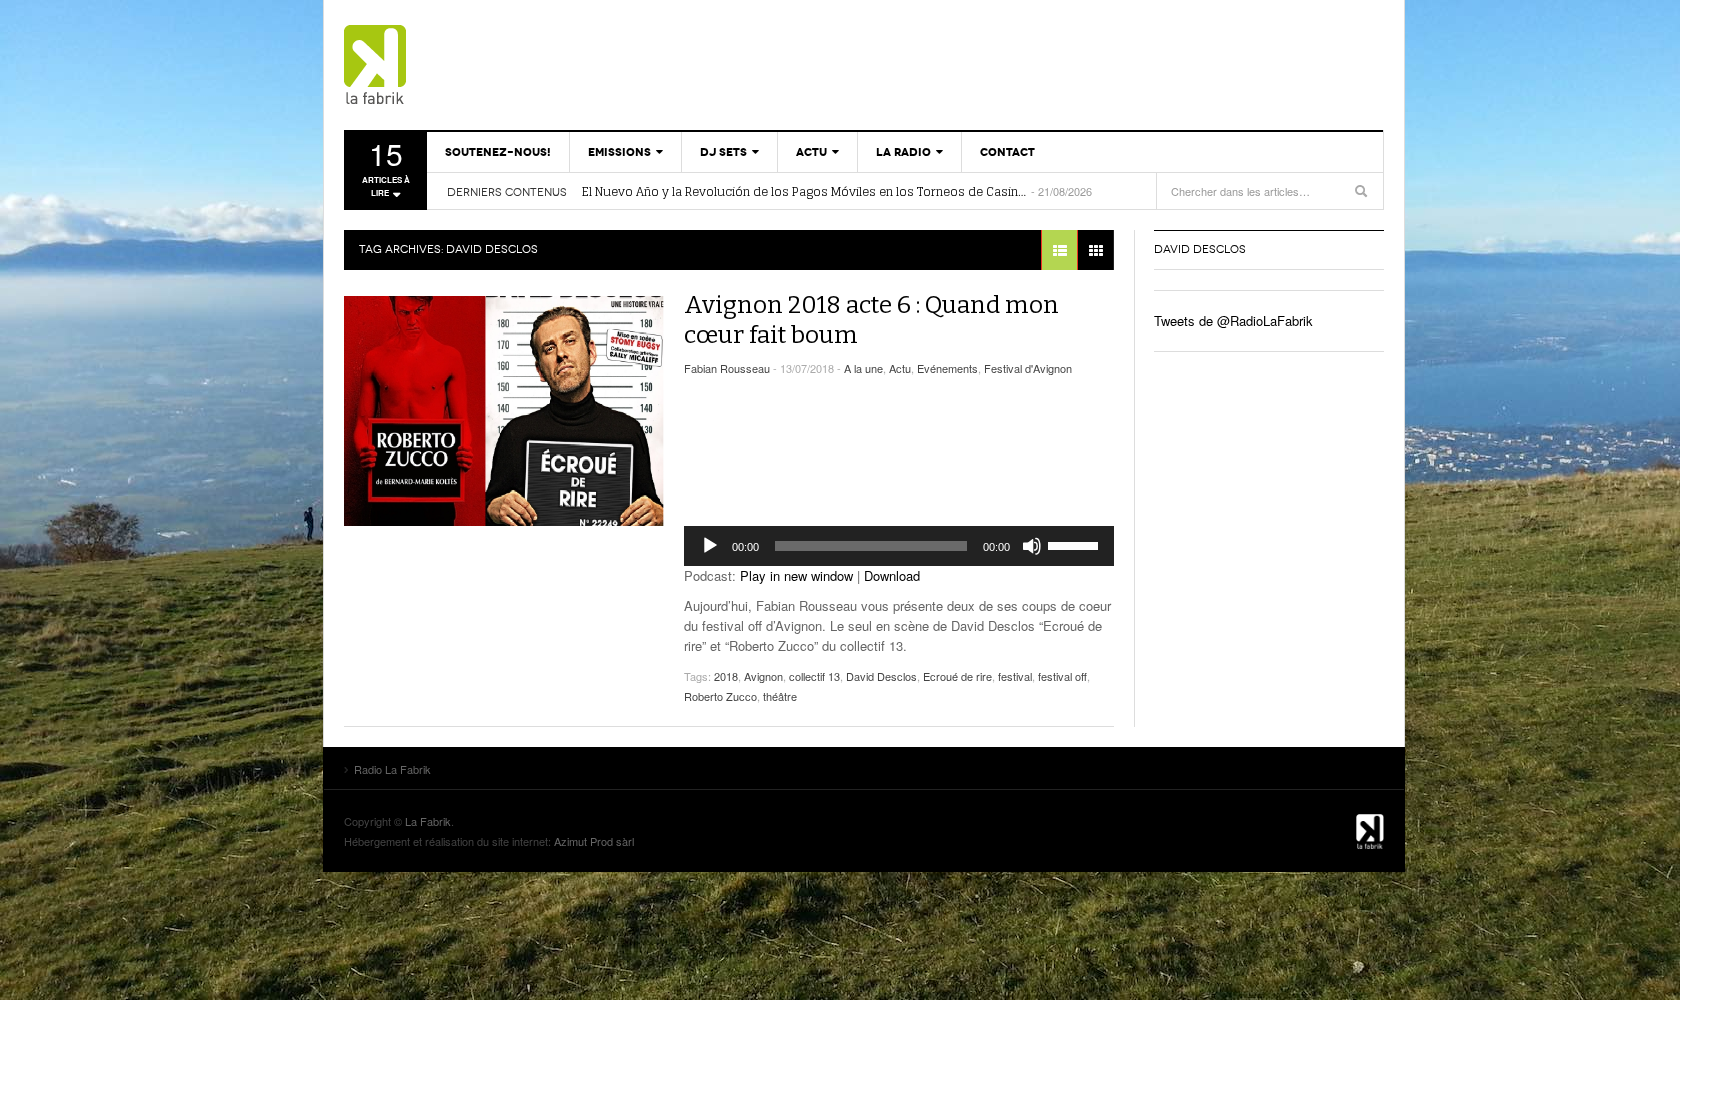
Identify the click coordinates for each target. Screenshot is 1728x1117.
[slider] (1076, 544)
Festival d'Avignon (1028, 368)
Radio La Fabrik (459, 65)
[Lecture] (710, 546)
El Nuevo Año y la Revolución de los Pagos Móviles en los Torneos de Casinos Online (805, 192)
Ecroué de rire (957, 676)
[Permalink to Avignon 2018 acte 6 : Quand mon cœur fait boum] (504, 411)
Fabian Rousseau (727, 368)
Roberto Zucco (720, 696)
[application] (899, 546)
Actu (811, 152)
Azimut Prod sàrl (594, 841)
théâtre (780, 696)
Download (892, 575)
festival (1015, 676)
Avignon (763, 676)
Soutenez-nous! (498, 152)
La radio (903, 152)
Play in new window (796, 575)
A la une (863, 368)
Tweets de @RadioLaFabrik (1233, 320)
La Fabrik (428, 821)
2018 (726, 676)
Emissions (619, 152)
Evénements (947, 368)
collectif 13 (814, 676)
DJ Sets (723, 152)
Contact (1007, 152)
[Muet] (1032, 546)
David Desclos (881, 676)
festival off (1062, 676)
